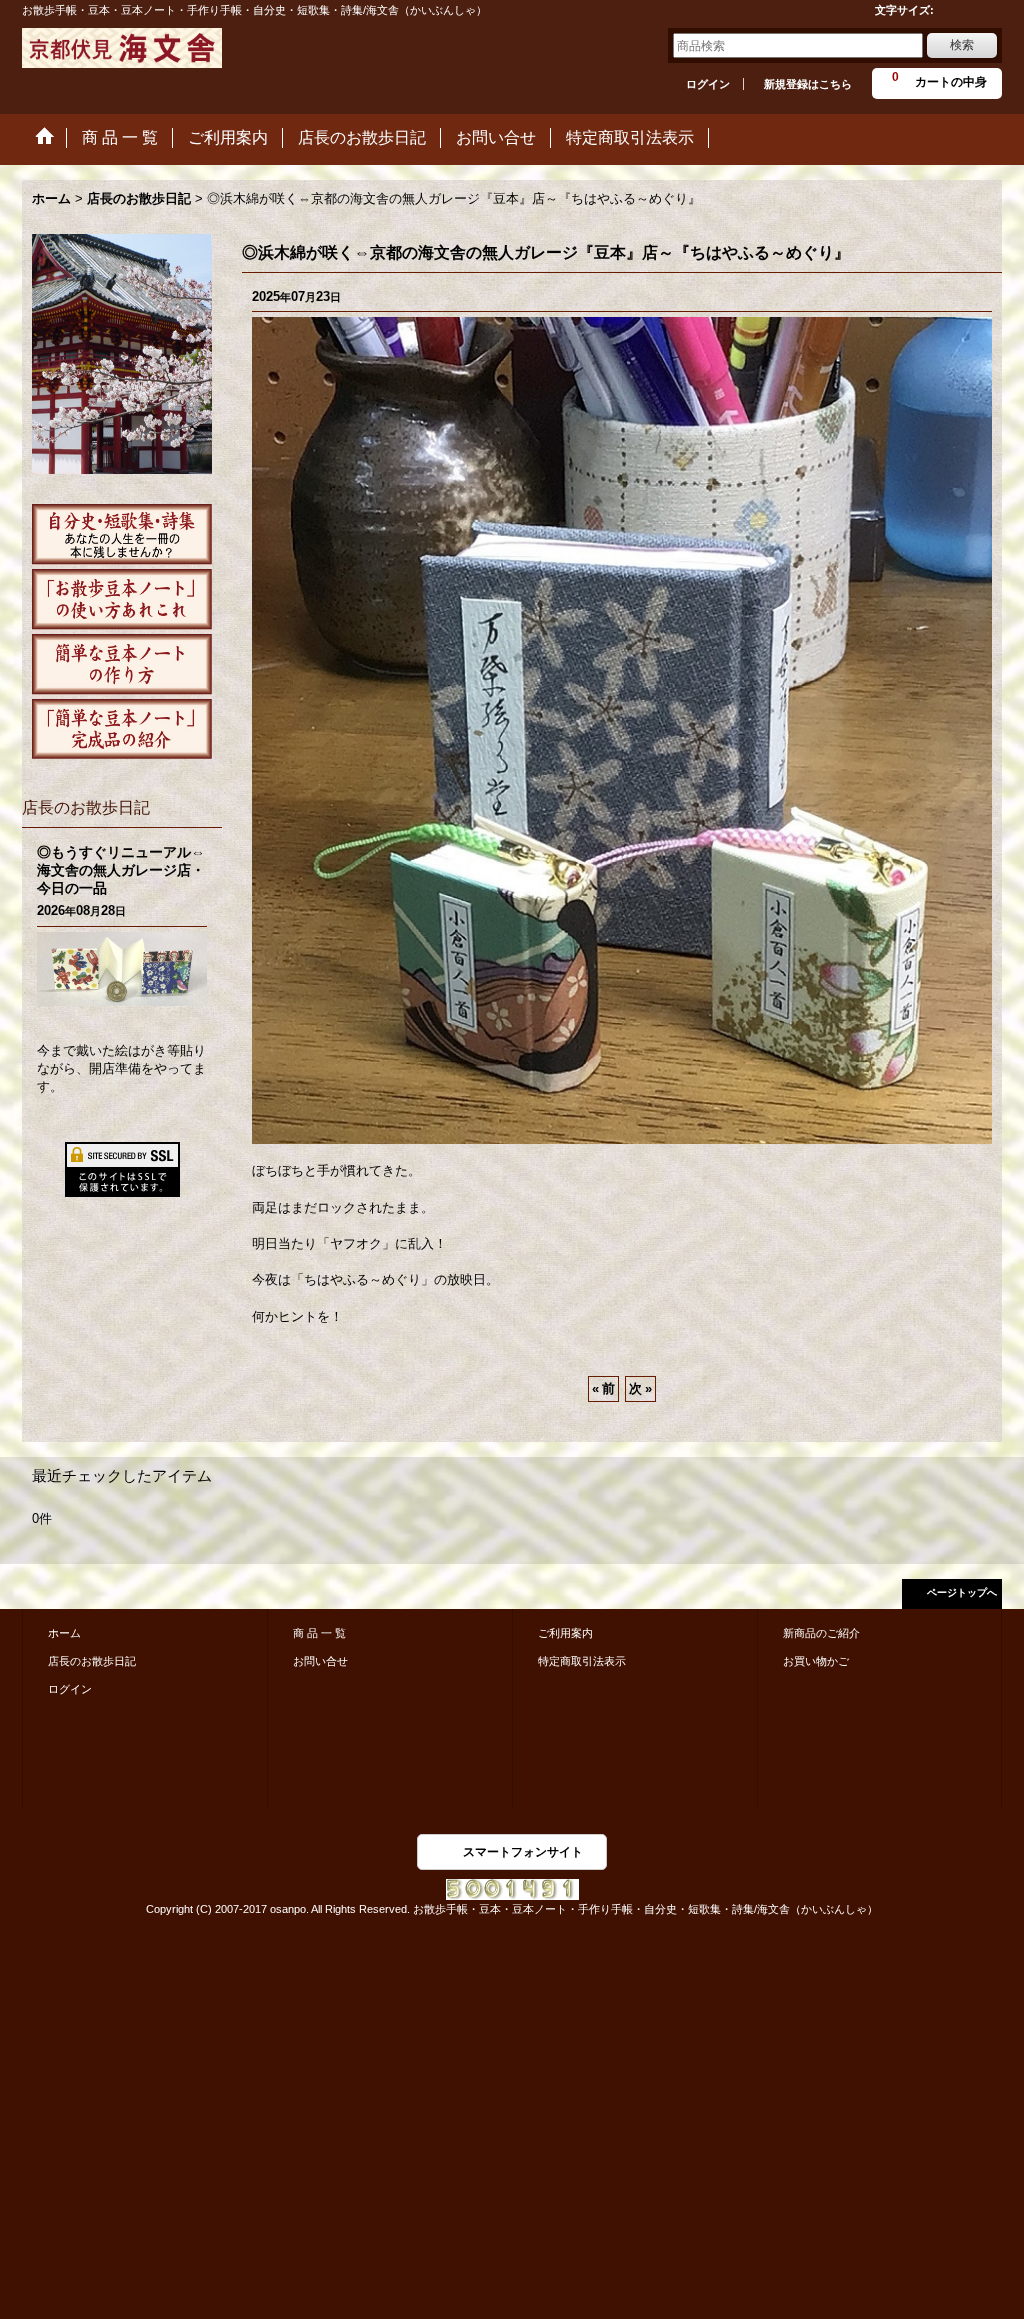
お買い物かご (816, 1661)
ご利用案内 (565, 1633)
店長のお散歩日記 (92, 1661)
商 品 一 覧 (319, 1633)
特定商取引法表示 (582, 1661)
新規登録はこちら (808, 84)
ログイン (708, 84)
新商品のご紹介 (821, 1633)
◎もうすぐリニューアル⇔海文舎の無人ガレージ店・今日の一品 (121, 870)
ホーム (64, 1633)
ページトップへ (962, 1592)
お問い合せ (320, 1661)
